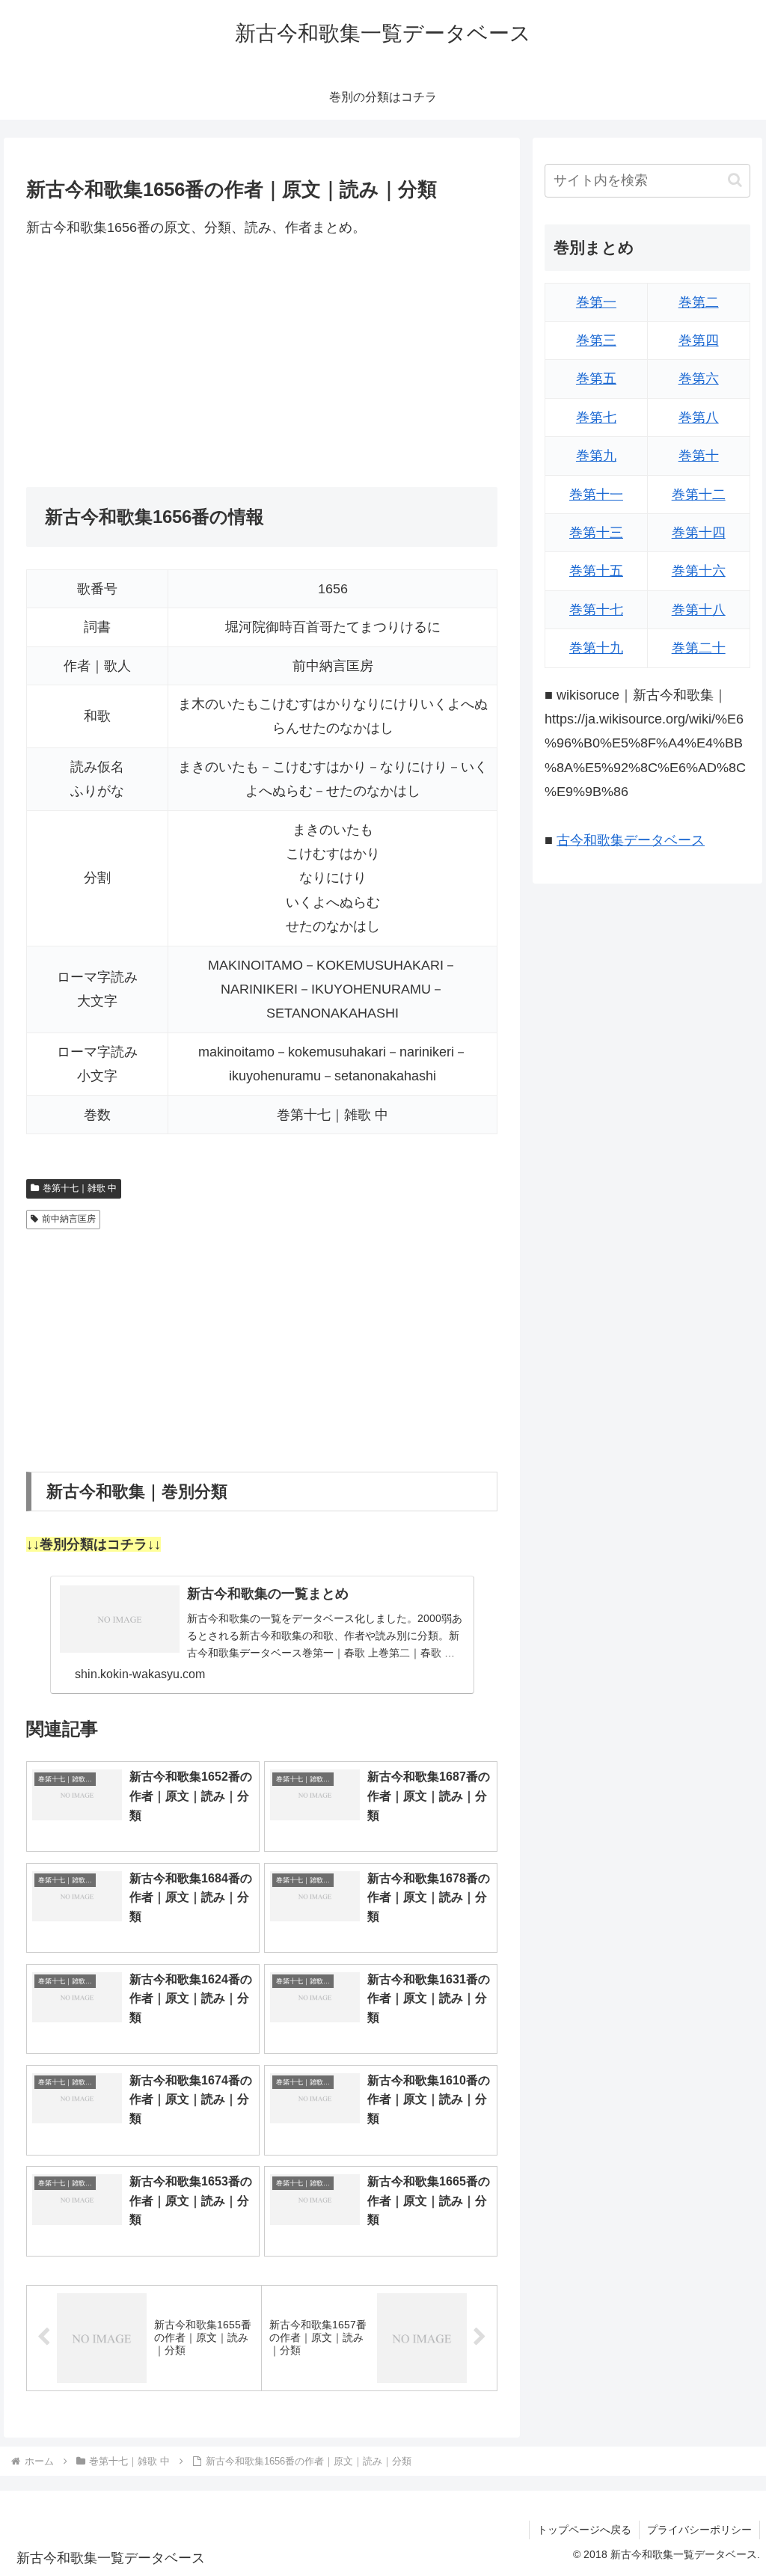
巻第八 (699, 417)
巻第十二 (699, 495)
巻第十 (699, 456)
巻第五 (596, 379)
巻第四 (699, 340)
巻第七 (596, 417)
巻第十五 (596, 571)
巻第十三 (596, 533)
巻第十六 (699, 571)
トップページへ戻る (584, 2530)
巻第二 (699, 302)
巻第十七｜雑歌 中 (80, 1188)
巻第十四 (699, 533)
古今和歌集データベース (631, 840)
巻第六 (699, 379)
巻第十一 (596, 495)
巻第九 (596, 456)
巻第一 (596, 302)
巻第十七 (596, 610)
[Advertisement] (262, 363)
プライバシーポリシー (699, 2530)
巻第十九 (596, 648)
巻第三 (596, 340)
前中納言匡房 (69, 1219)
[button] (735, 180)
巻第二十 (699, 648)
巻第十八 (699, 610)
